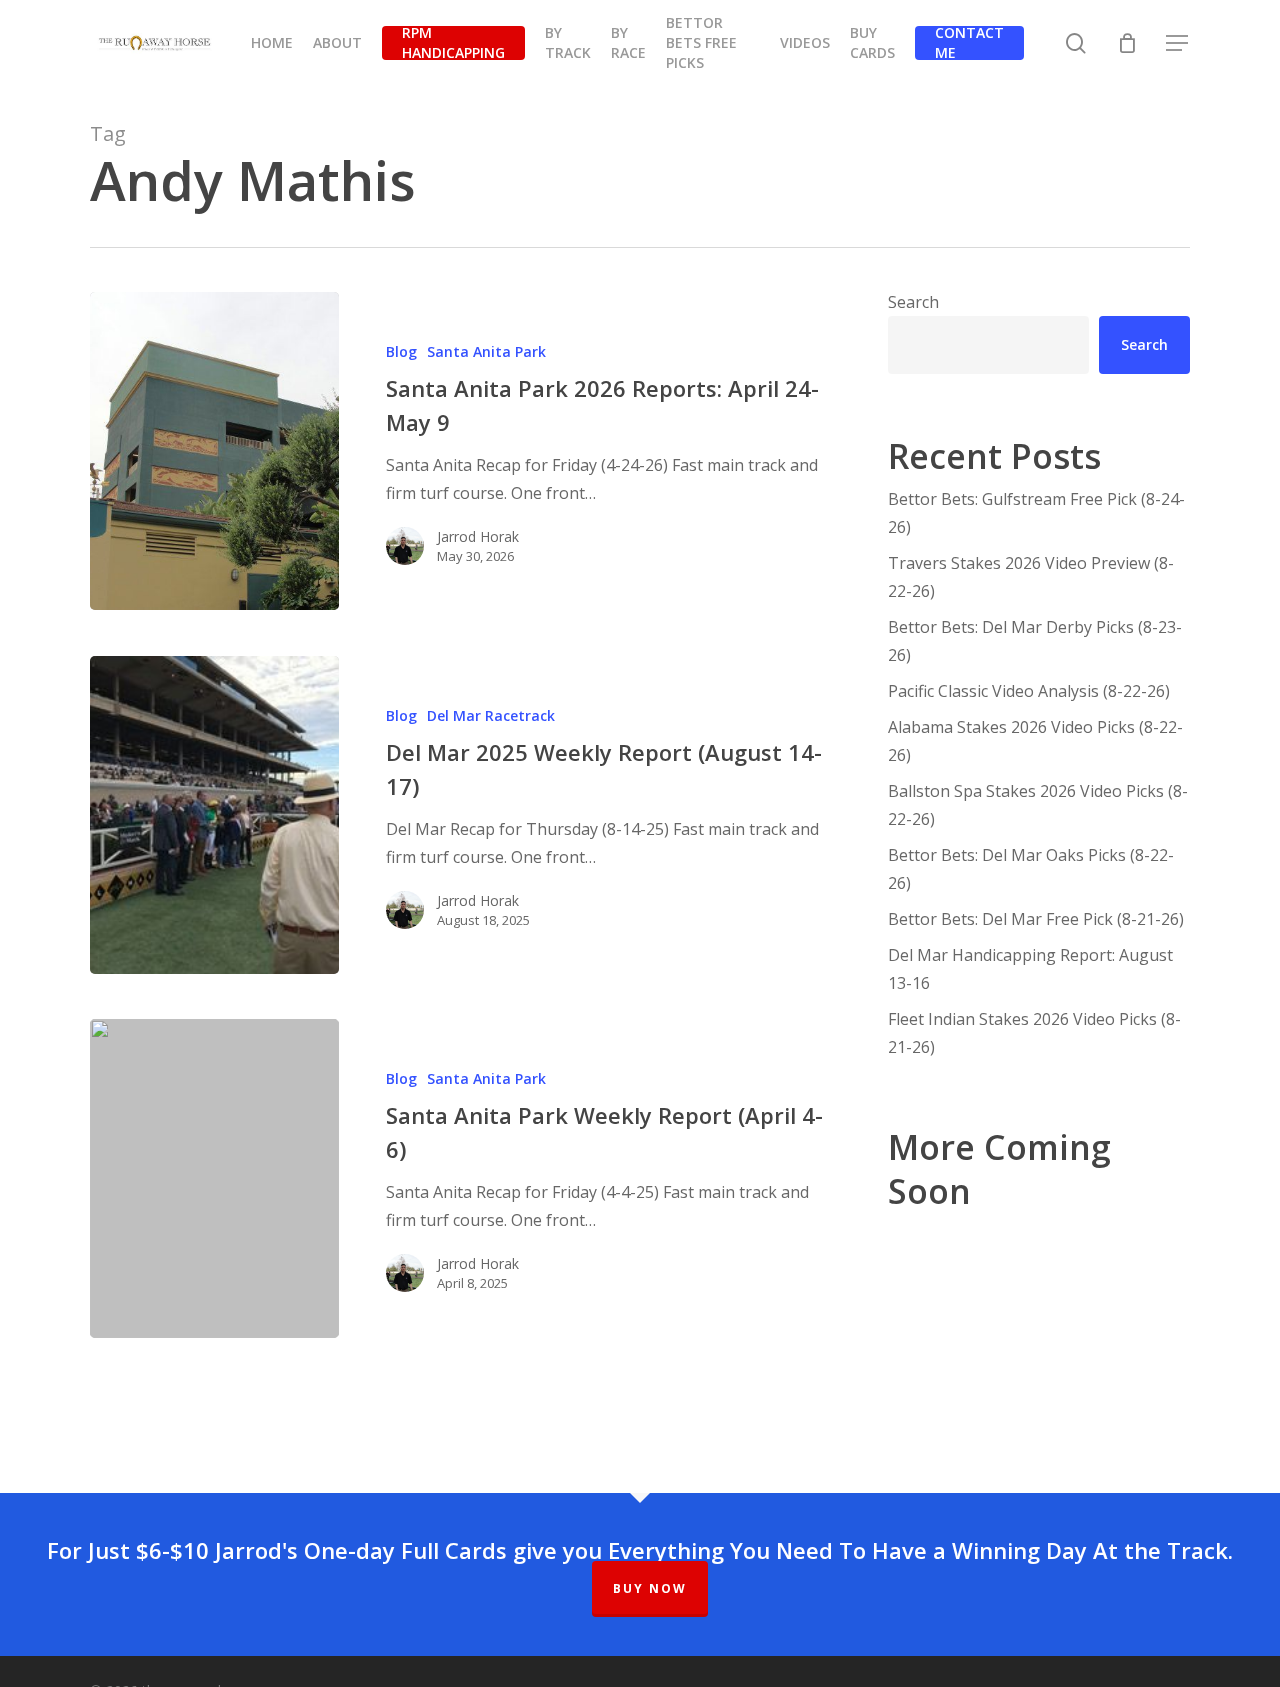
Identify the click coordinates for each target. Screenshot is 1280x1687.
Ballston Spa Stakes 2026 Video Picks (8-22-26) (1038, 805)
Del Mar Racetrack (491, 715)
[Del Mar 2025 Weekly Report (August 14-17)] (214, 815)
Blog (401, 351)
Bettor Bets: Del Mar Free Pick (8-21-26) (1036, 919)
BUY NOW (650, 1588)
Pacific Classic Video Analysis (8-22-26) (1029, 691)
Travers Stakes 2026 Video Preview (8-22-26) (1031, 577)
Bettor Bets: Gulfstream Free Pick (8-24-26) (1036, 513)
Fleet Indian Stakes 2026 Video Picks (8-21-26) (1034, 1033)
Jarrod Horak (478, 536)
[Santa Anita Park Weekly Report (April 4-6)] (214, 1178)
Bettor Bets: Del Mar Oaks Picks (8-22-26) (1031, 869)
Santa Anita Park (486, 351)
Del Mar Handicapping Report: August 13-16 (1030, 969)
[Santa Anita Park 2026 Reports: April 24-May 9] (214, 451)
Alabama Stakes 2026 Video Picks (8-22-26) (1035, 741)
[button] (1178, 43)
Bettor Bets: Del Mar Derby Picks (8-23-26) (1035, 641)
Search (913, 302)
